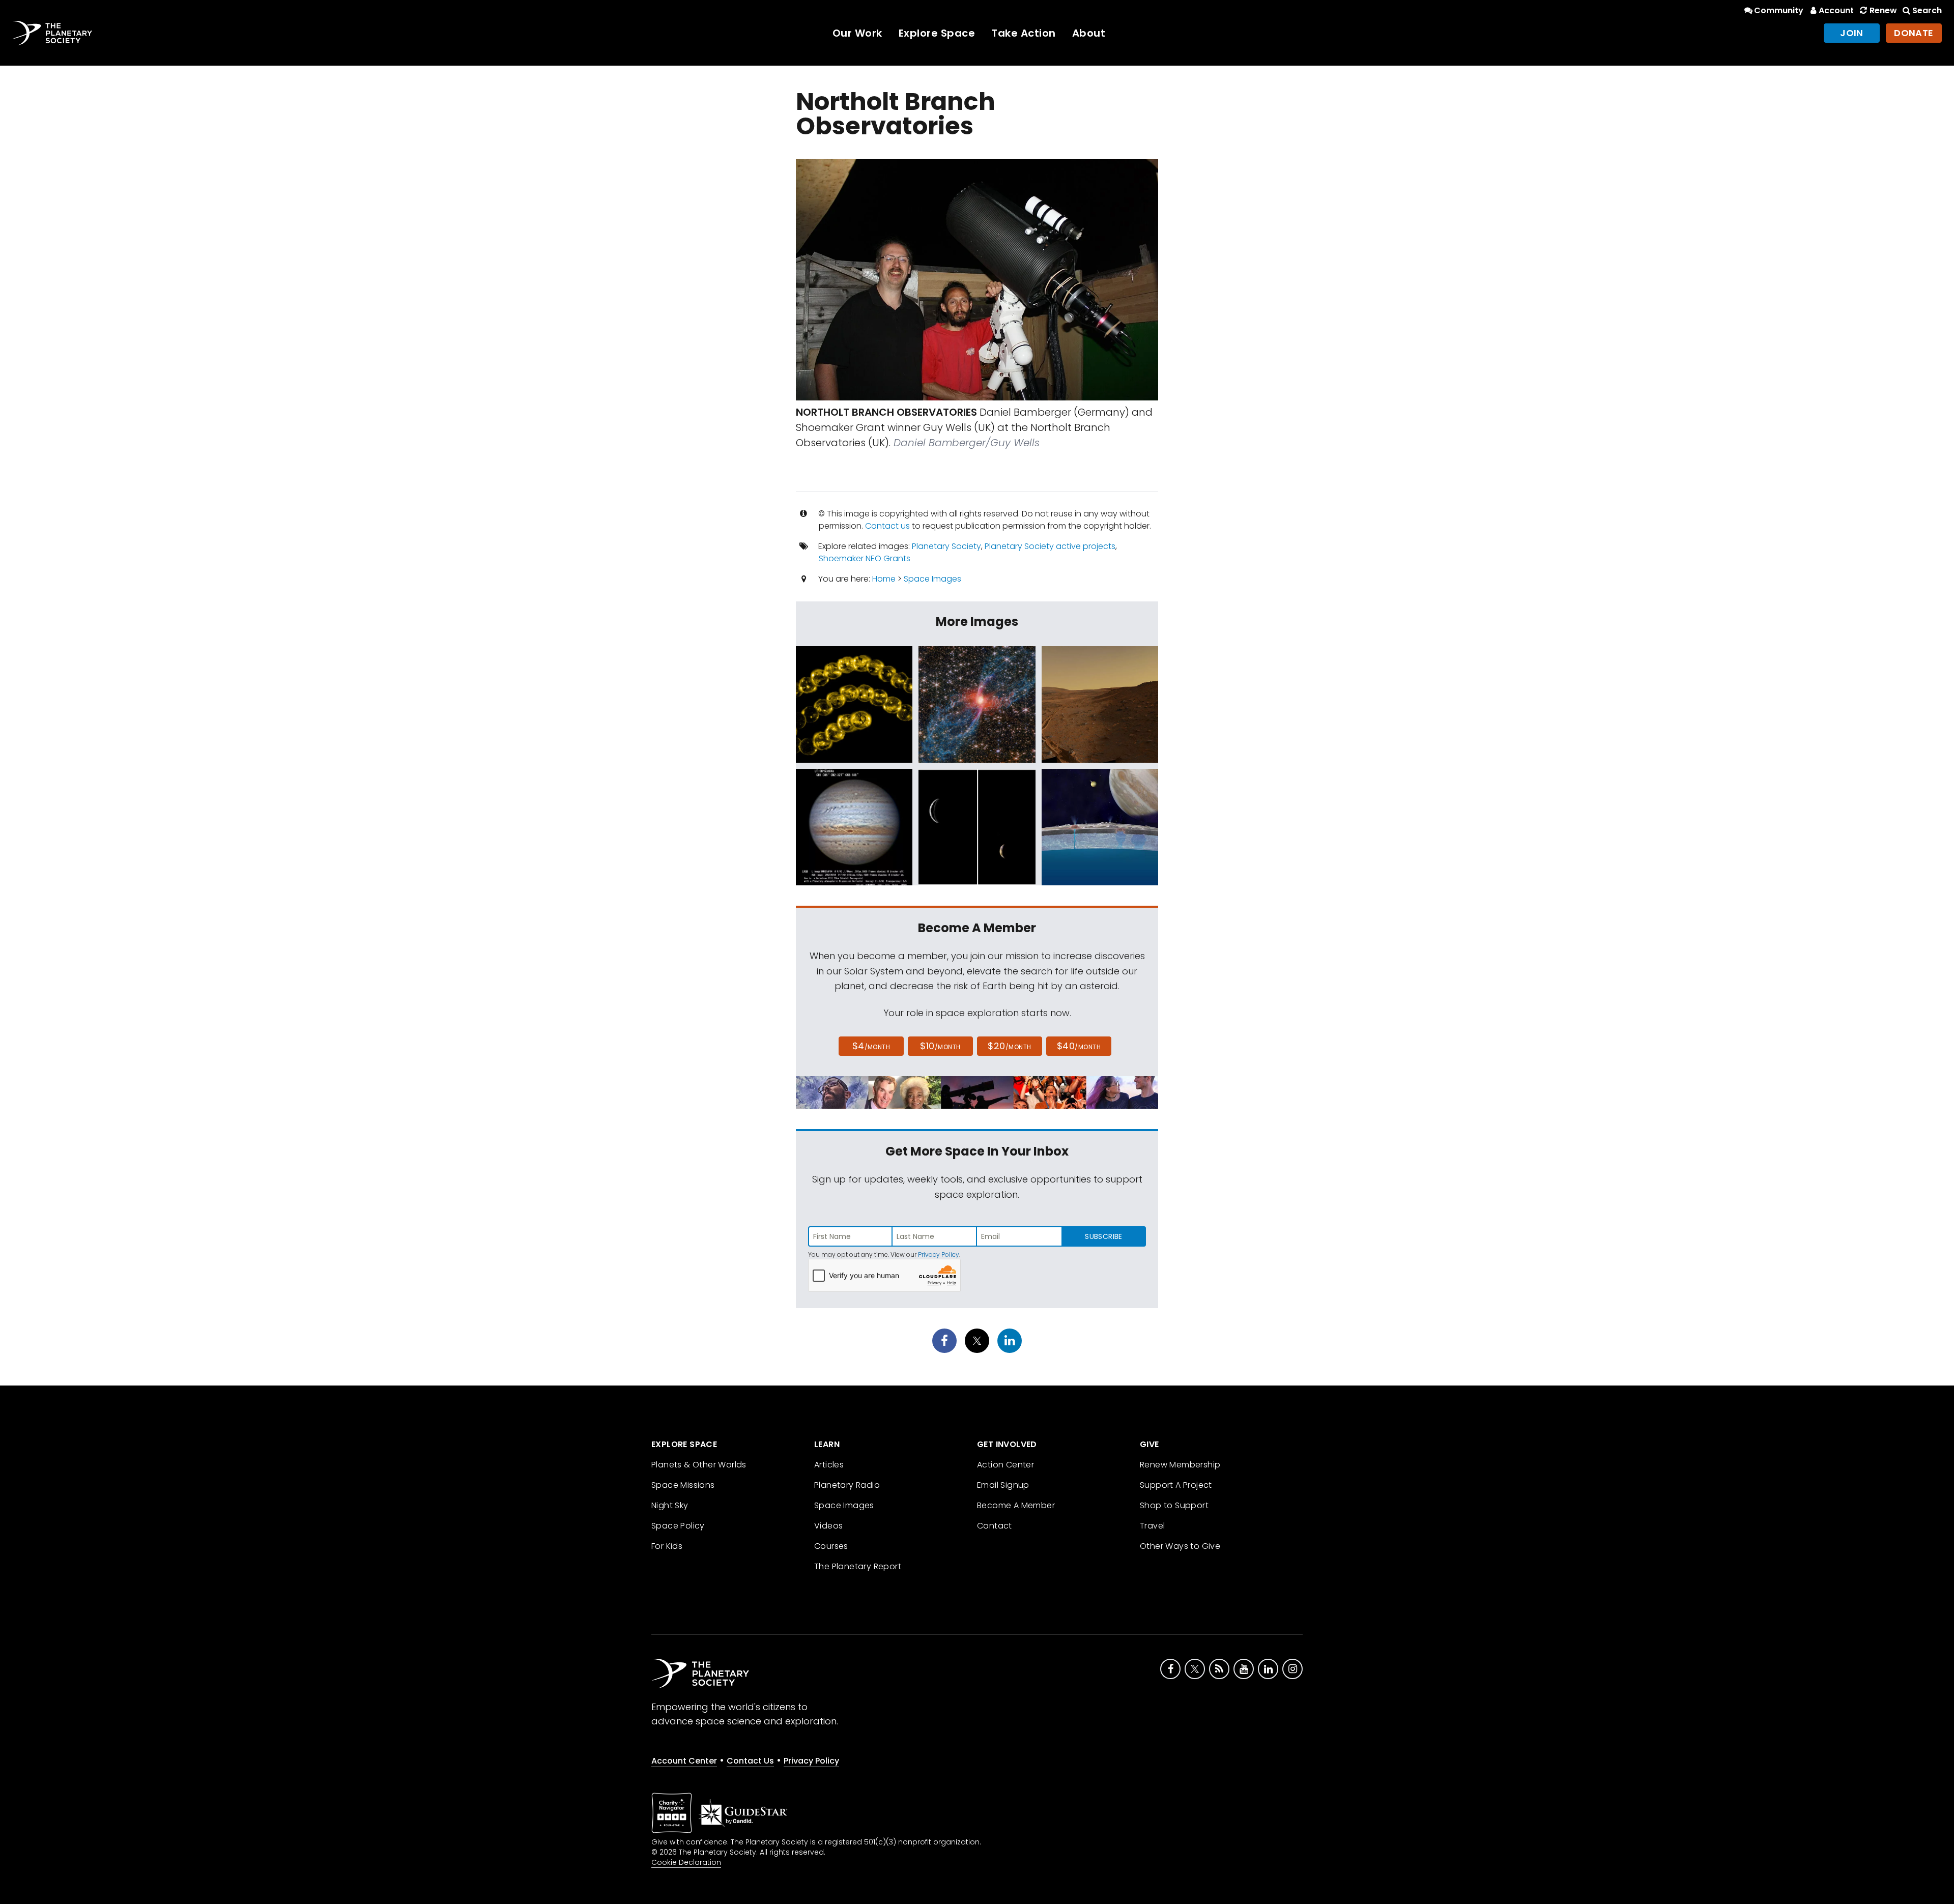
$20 (1009, 1046)
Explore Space (937, 33)
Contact (995, 1526)
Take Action (1024, 33)
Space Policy (678, 1526)
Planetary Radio (847, 1485)
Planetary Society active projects (1050, 546)
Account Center (684, 1761)
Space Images (932, 579)
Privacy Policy (939, 1254)
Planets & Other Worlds (699, 1465)
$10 (940, 1046)
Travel (1152, 1526)
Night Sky (670, 1505)
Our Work (857, 33)
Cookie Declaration (686, 1862)
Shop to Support (1174, 1505)
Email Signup (1003, 1485)
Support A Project (1176, 1485)
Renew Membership (1180, 1465)
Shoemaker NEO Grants (865, 558)
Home (884, 579)
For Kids (667, 1546)
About (1089, 33)
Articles (829, 1465)
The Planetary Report (858, 1566)
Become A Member (1016, 1505)
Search (1927, 10)
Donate (1914, 33)
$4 (871, 1046)
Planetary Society (946, 546)
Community (1779, 10)
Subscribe (1103, 1236)
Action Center (1005, 1465)
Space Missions (683, 1485)
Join (1852, 33)
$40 (1079, 1046)
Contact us (887, 526)
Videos (828, 1526)
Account (1836, 10)
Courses (831, 1546)
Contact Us (750, 1761)
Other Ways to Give (1180, 1546)
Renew (1883, 10)
